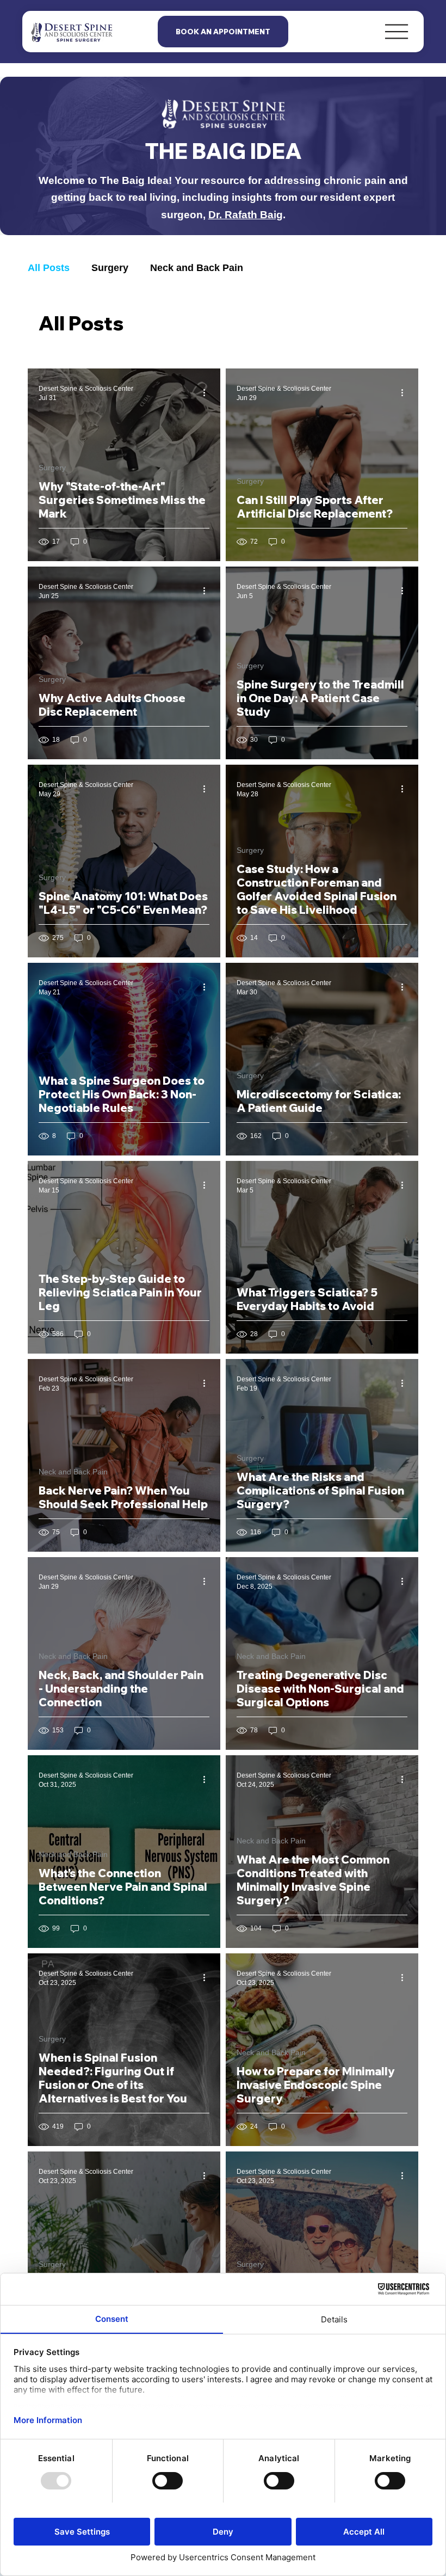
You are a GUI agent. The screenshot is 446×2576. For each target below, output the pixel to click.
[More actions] (208, 392)
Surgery (110, 268)
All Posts (49, 268)
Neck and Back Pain (197, 268)
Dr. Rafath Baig (246, 214)
